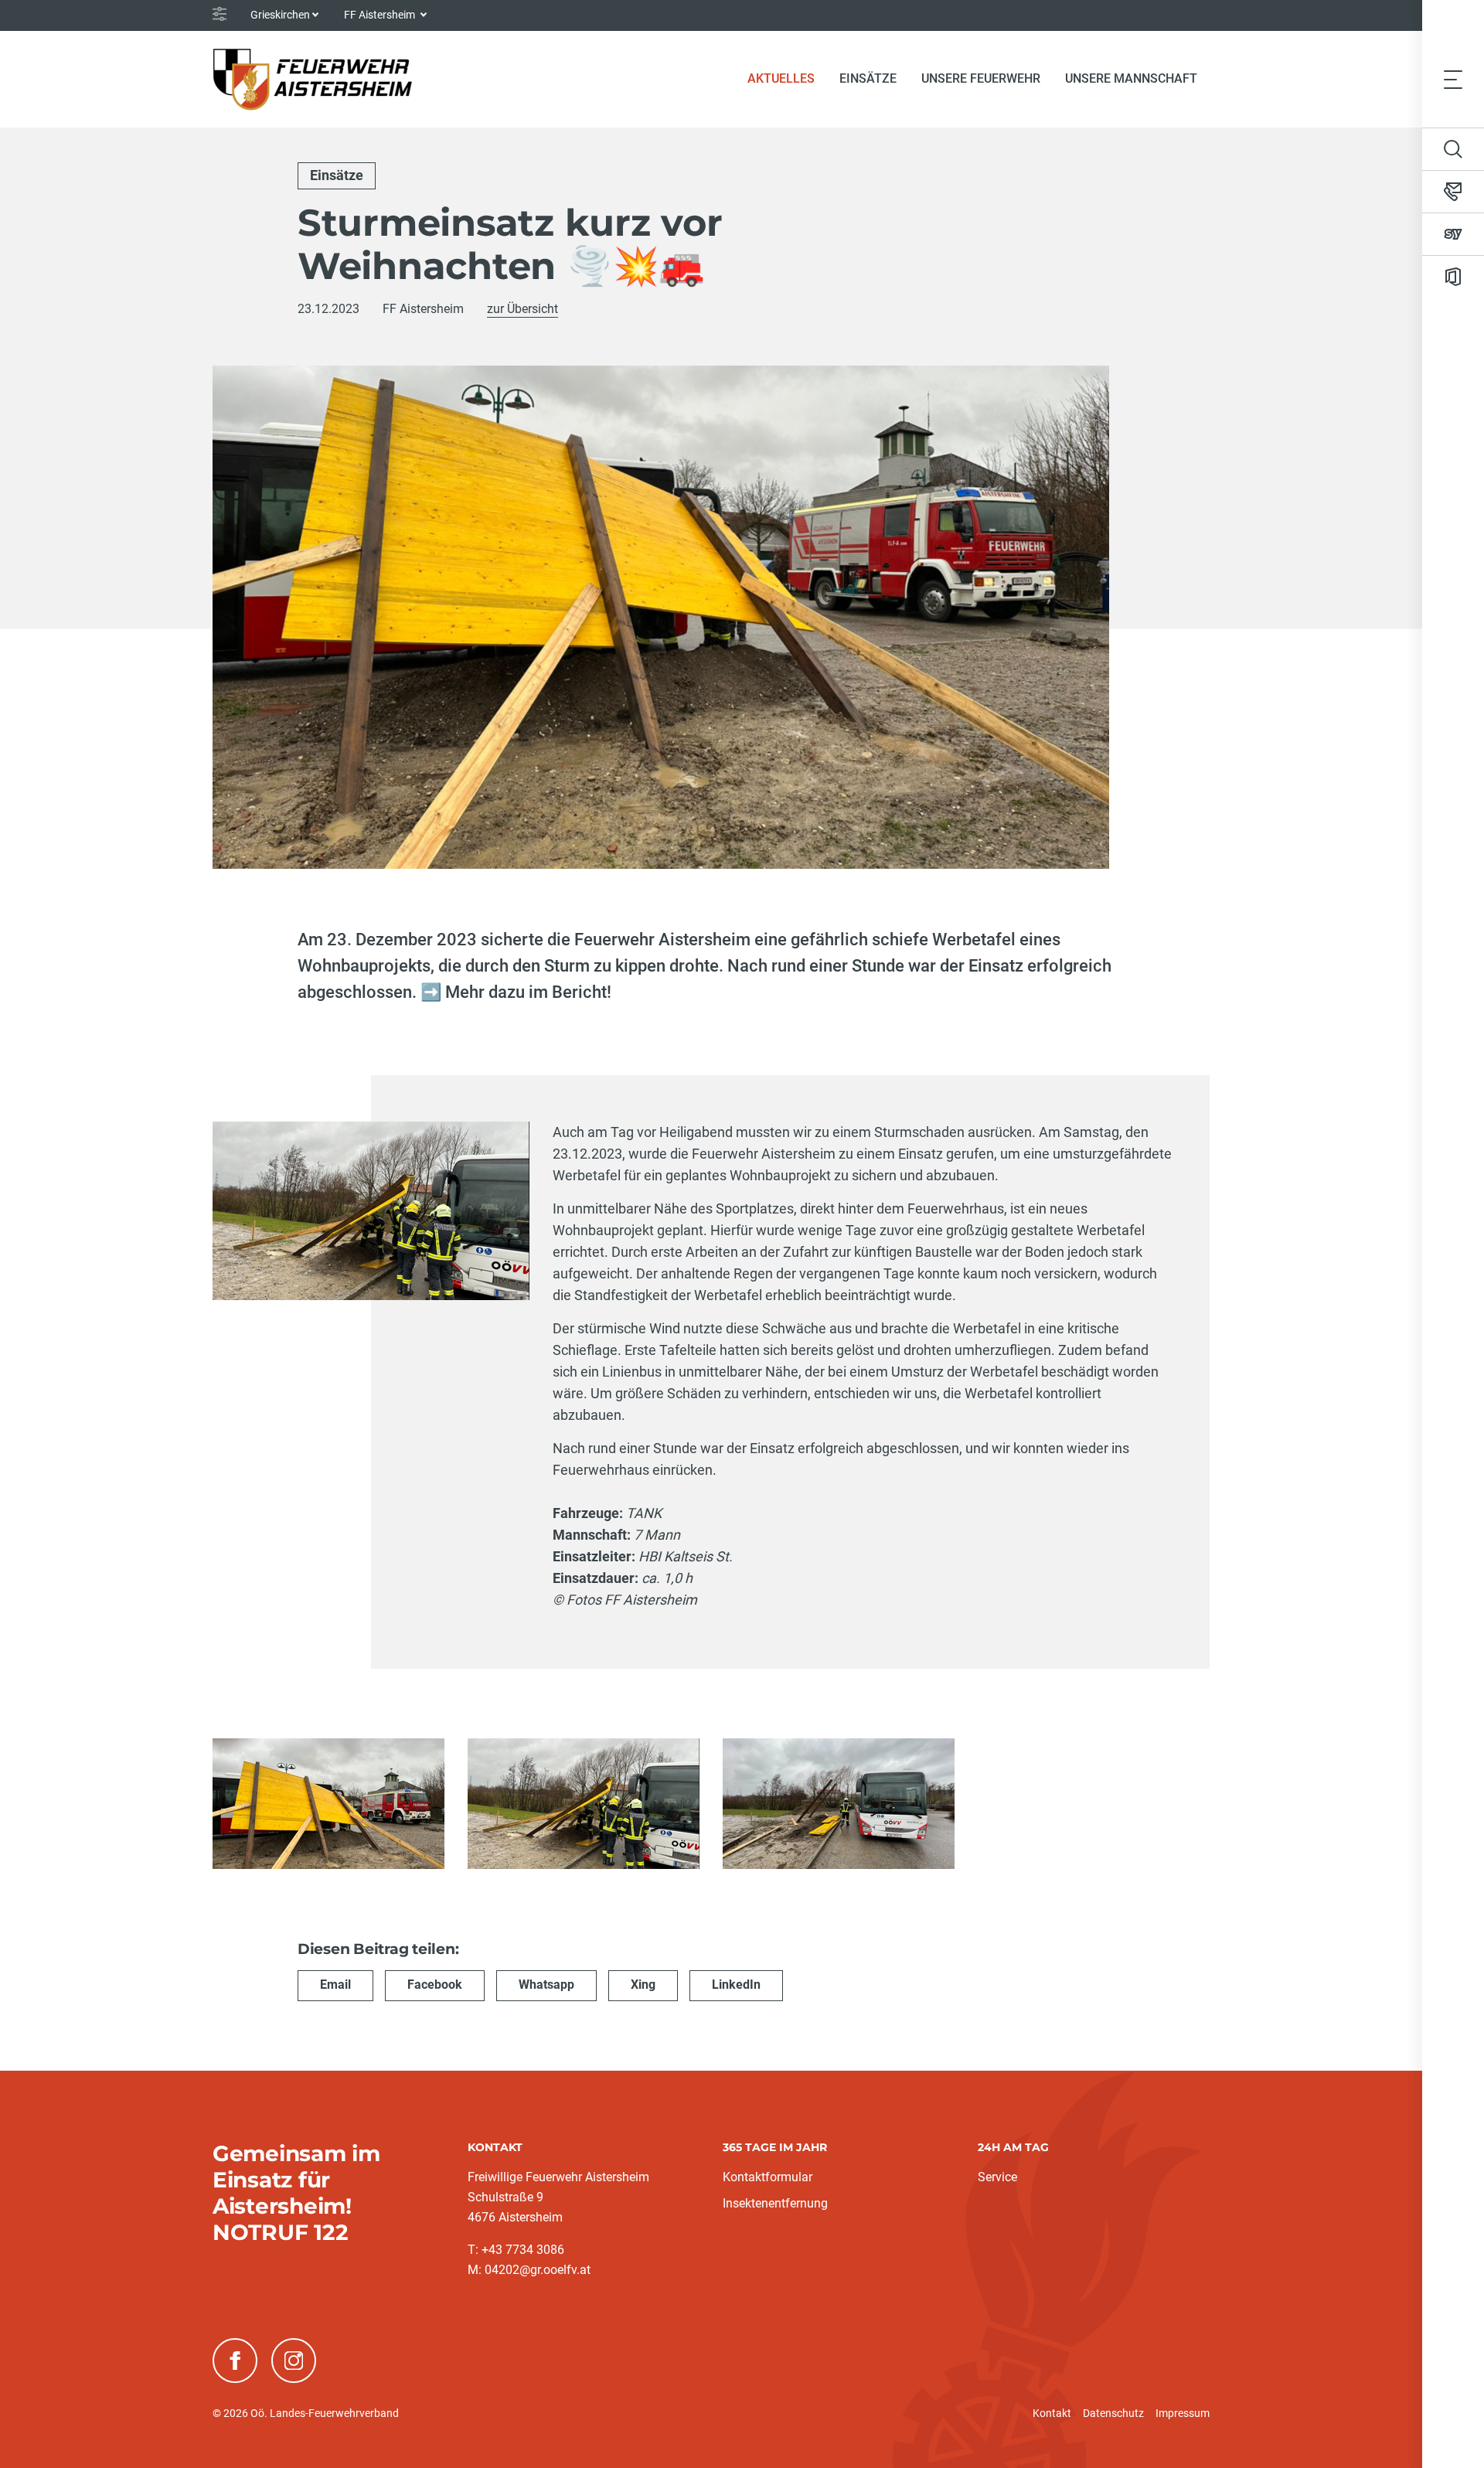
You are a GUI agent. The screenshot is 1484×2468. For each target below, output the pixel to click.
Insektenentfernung (775, 2203)
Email (335, 1985)
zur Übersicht (522, 309)
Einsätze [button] (868, 78)
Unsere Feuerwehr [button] (981, 78)
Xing (643, 1985)
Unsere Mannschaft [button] (1131, 78)
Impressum (1183, 2413)
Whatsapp (546, 1985)
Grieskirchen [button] (280, 15)
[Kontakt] (1453, 192)
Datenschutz (1113, 2413)
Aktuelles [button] (781, 78)
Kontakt (1052, 2413)
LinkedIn (736, 1985)
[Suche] (1453, 149)
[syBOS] (1453, 234)
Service (997, 2177)
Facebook (435, 1985)
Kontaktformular (768, 2177)
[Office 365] (1453, 277)
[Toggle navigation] (1453, 79)
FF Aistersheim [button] (381, 15)
